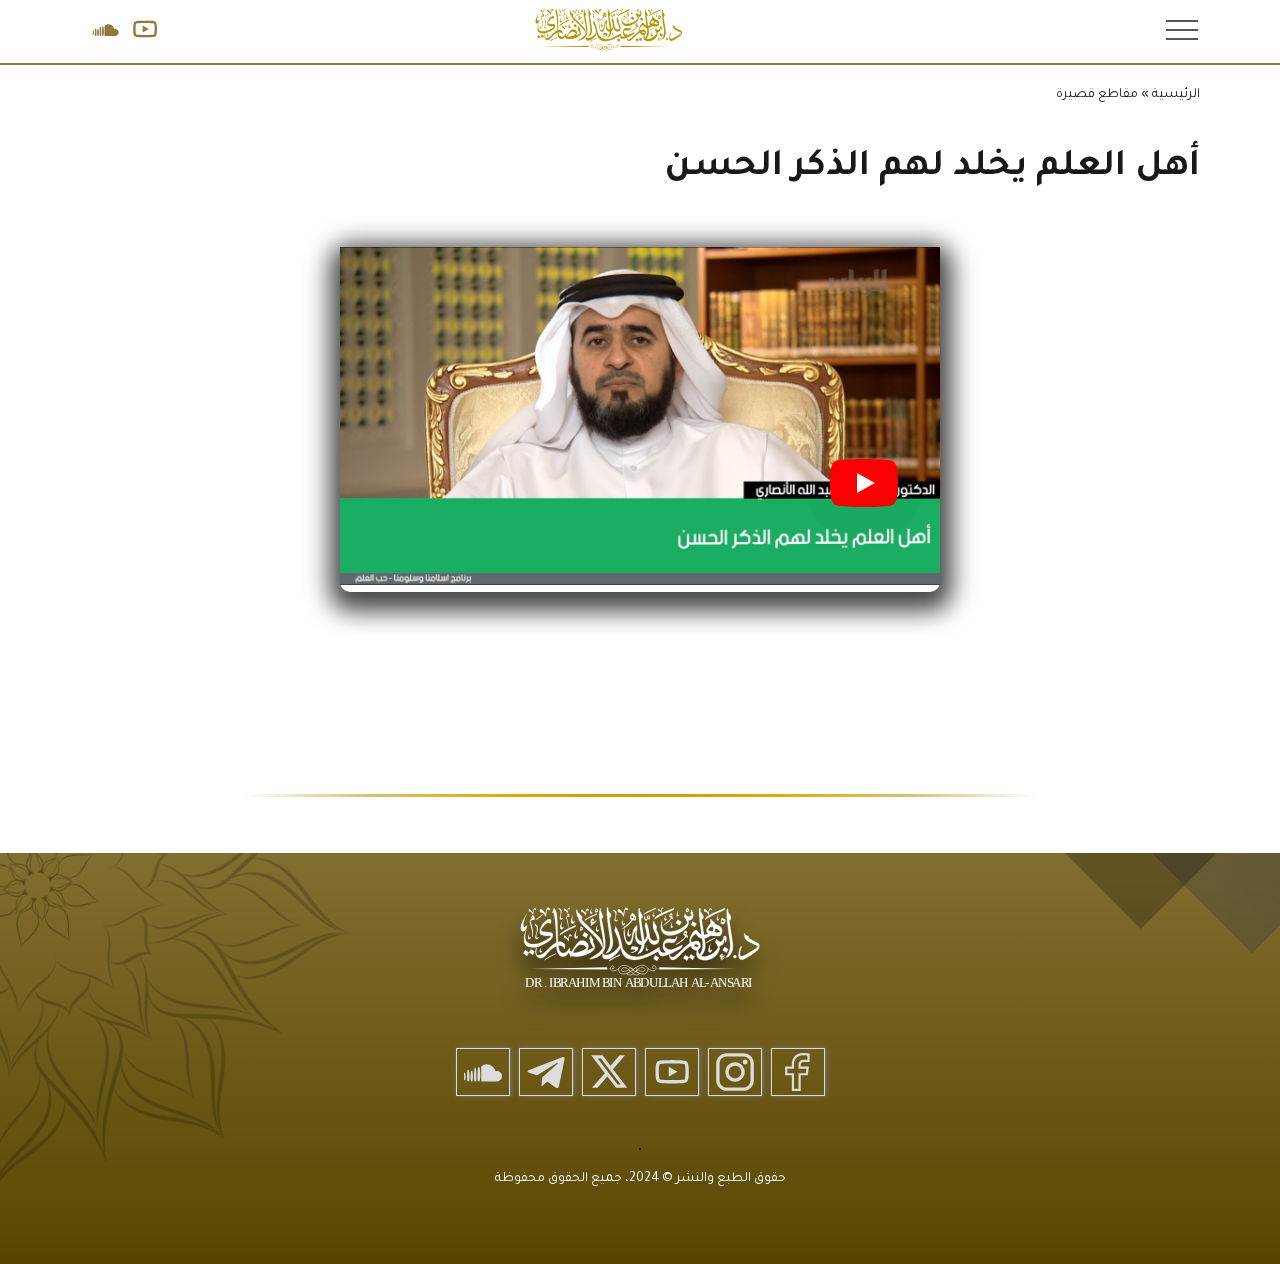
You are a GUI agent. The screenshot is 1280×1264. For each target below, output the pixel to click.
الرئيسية (1176, 95)
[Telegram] (546, 1072)
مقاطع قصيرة (1097, 95)
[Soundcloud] (483, 1072)
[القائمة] (1180, 29)
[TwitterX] (609, 1072)
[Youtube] (672, 1072)
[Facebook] (798, 1072)
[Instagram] (735, 1072)
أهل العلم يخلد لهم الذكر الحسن (932, 168)
